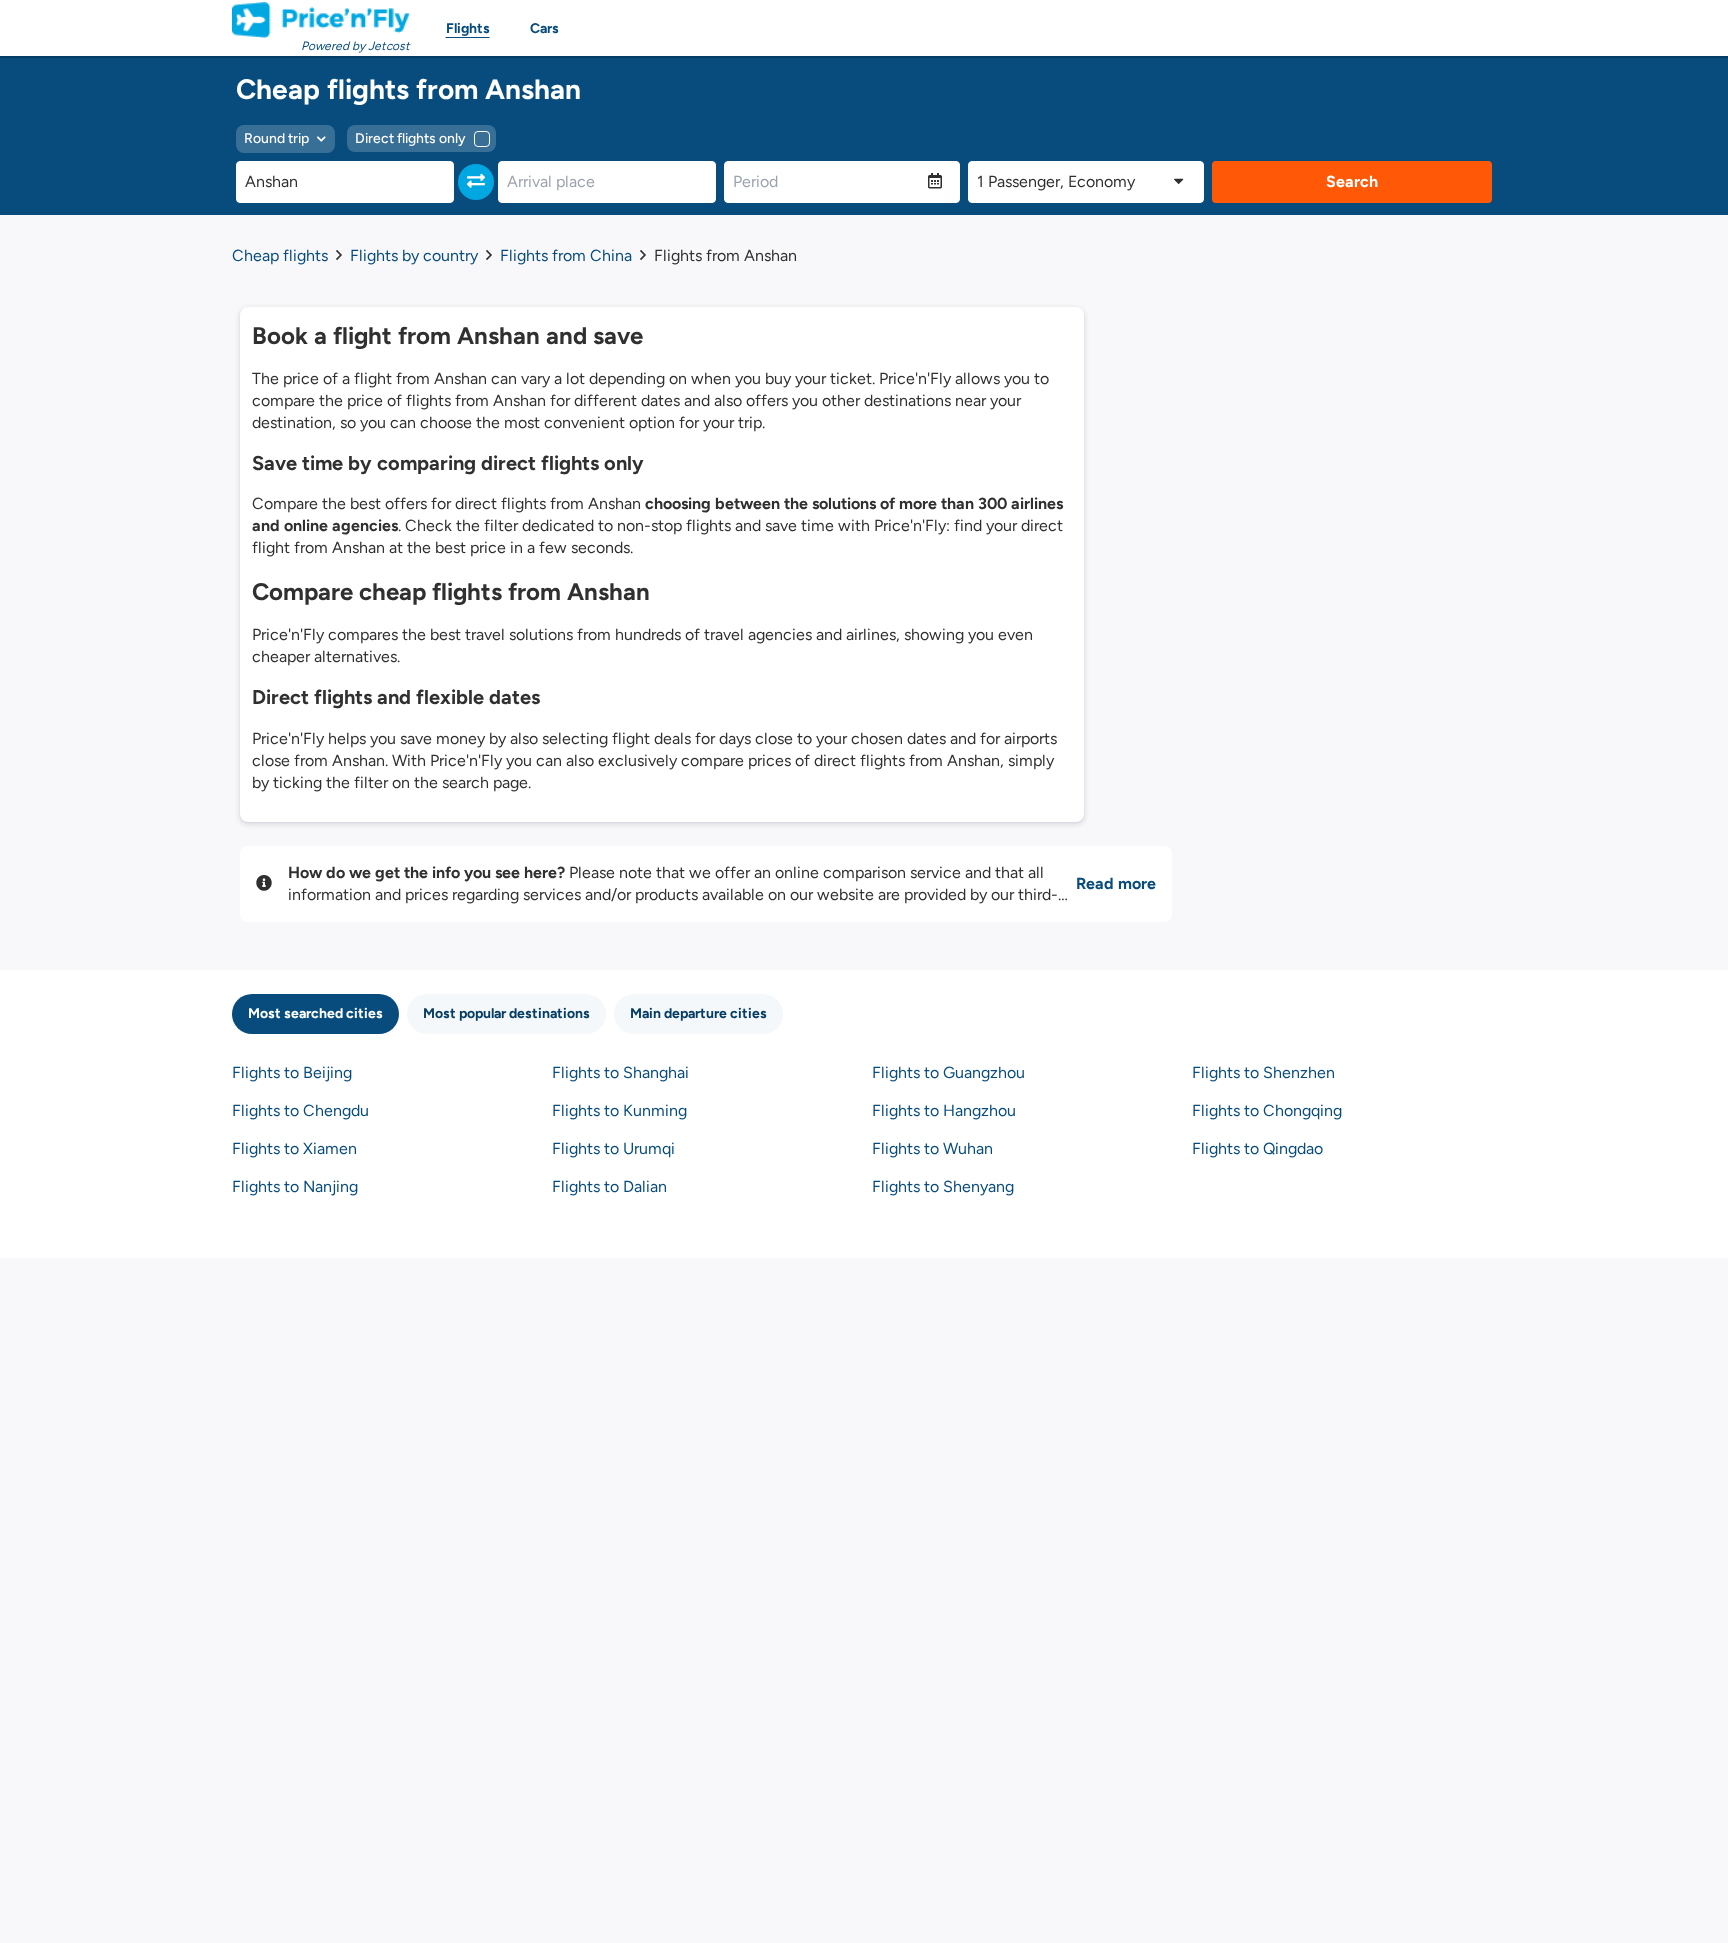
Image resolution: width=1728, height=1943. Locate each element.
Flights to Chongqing (1267, 1110)
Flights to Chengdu (300, 1110)
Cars (544, 28)
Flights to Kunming (619, 1110)
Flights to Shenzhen (1263, 1072)
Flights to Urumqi (613, 1148)
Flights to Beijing (292, 1072)
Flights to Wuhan (932, 1148)
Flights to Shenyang (943, 1186)
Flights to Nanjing (295, 1186)
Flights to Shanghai (620, 1072)
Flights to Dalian (609, 1186)
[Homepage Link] (321, 20)
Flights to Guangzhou (948, 1072)
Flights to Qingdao (1257, 1148)
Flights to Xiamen (294, 1148)
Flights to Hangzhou (944, 1110)
